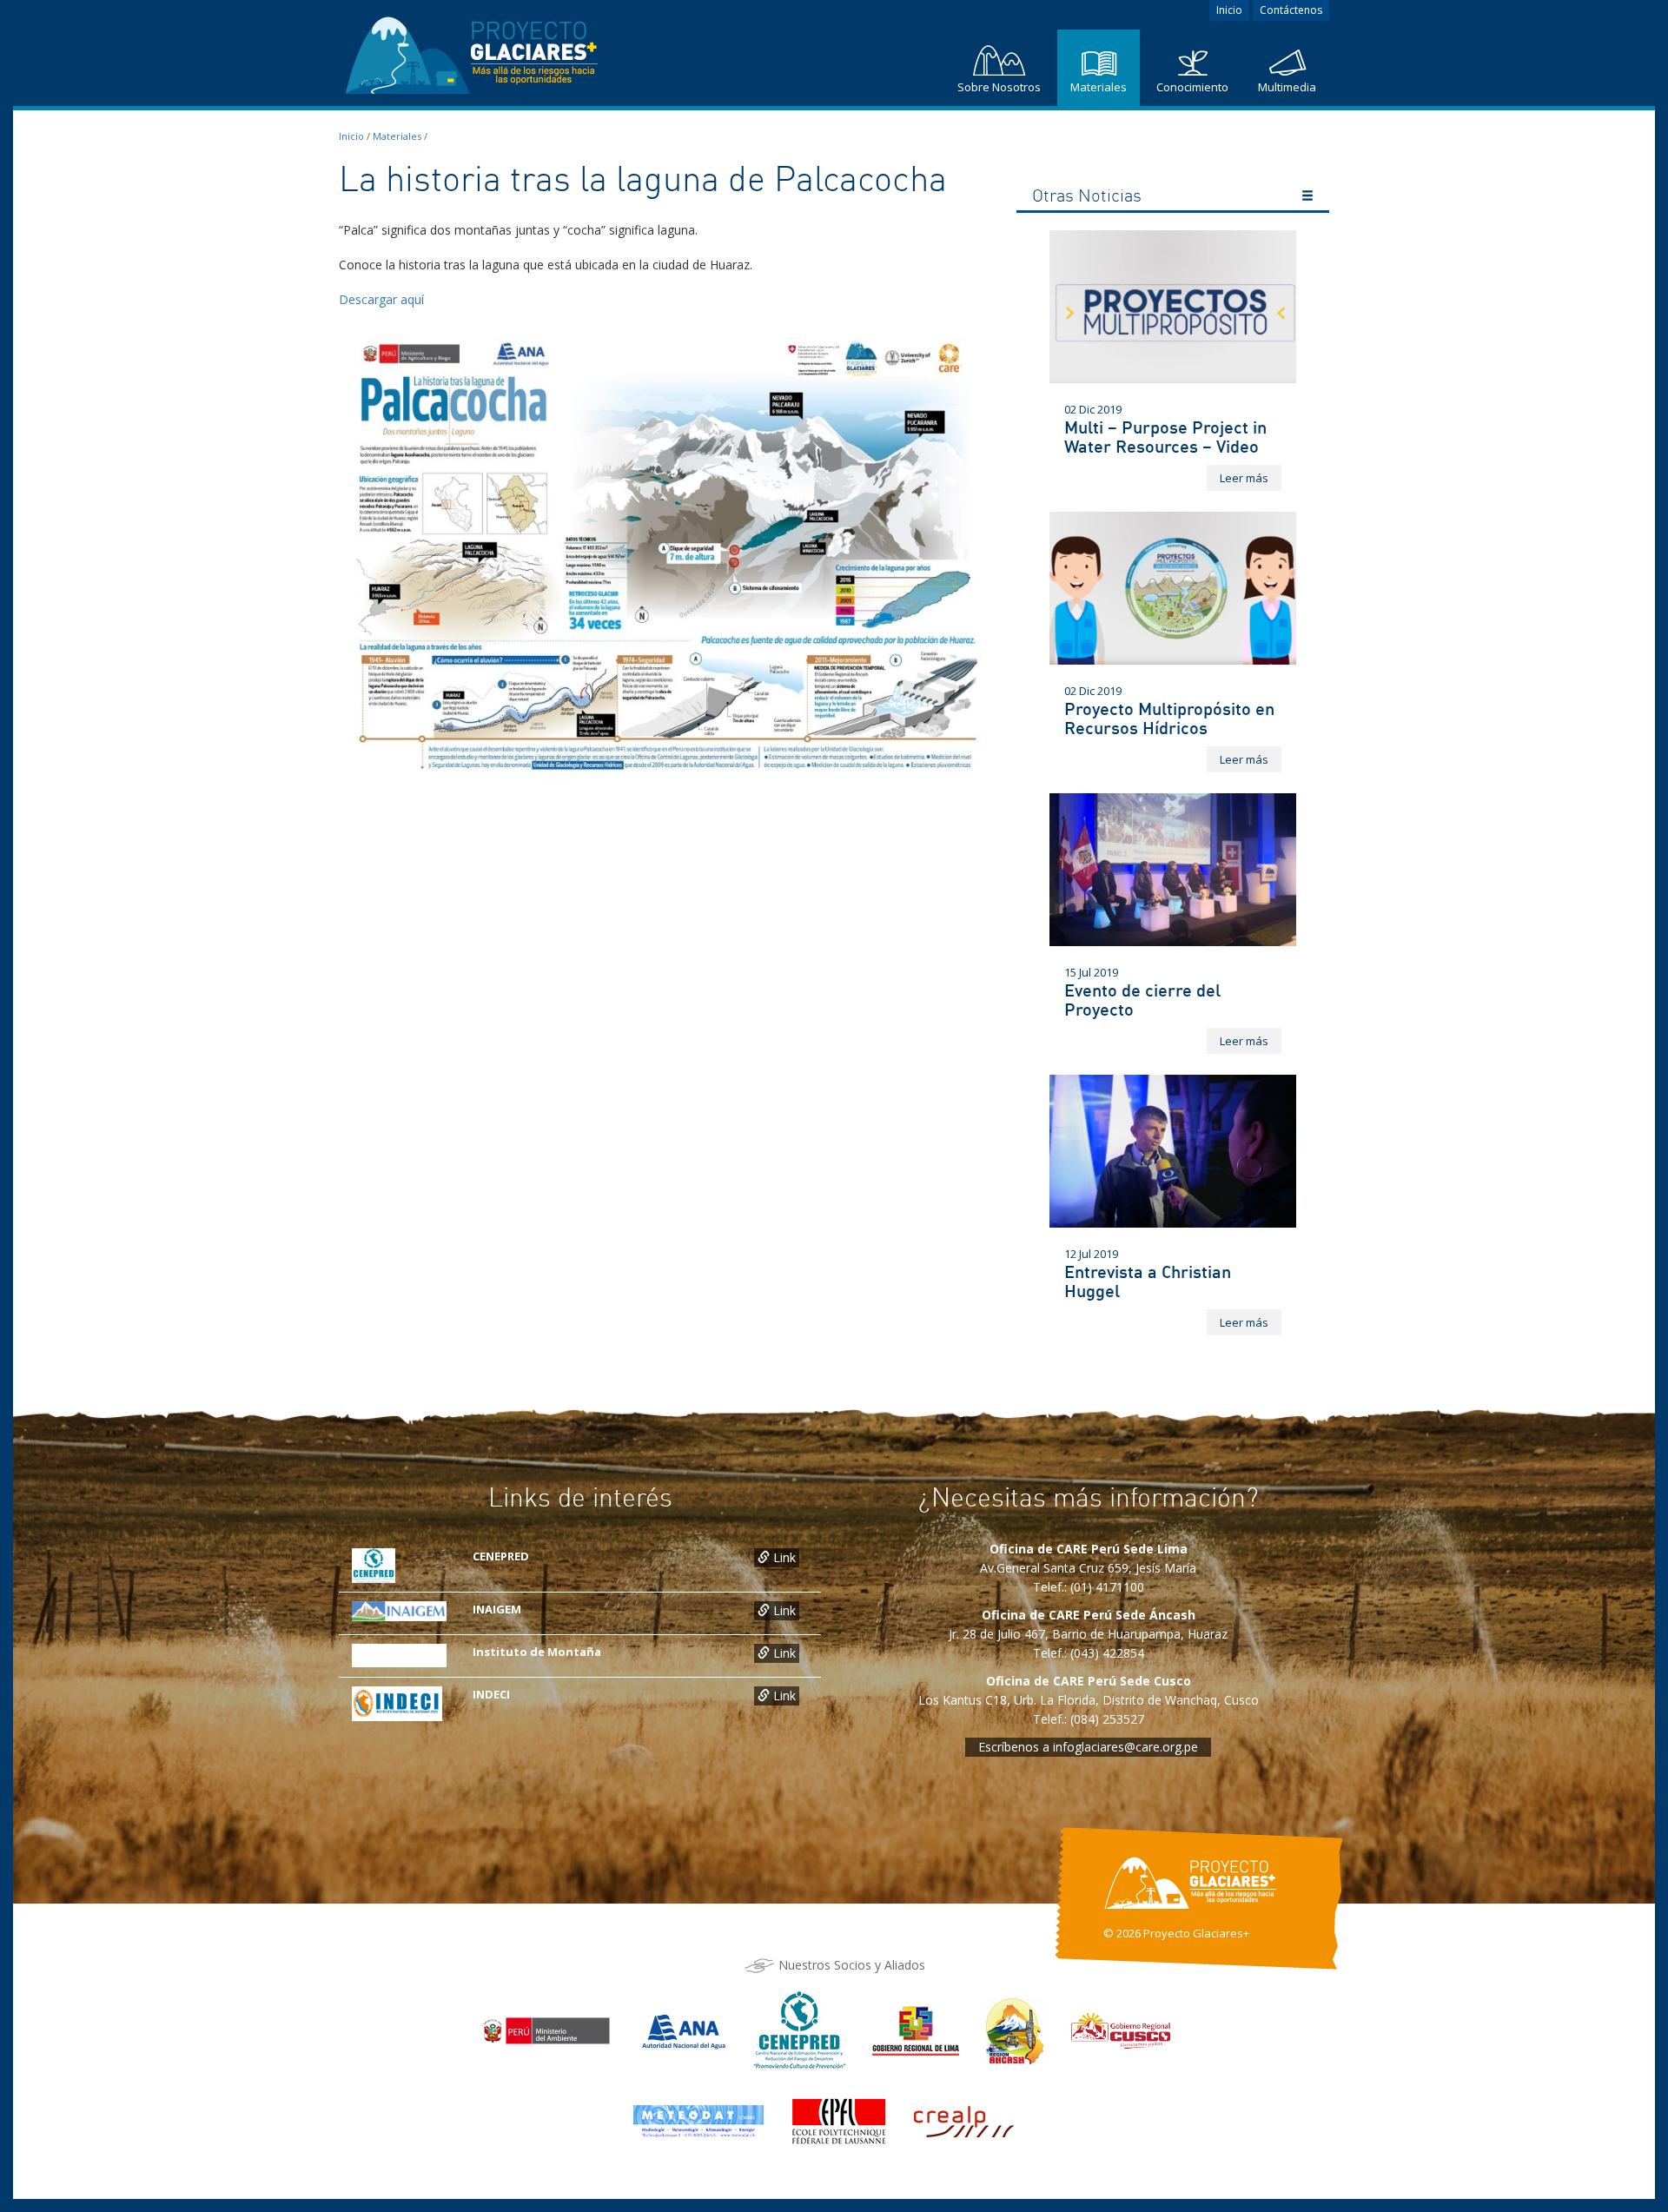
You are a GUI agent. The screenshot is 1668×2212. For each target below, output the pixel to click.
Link (783, 1557)
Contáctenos (1291, 10)
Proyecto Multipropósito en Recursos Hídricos (1169, 718)
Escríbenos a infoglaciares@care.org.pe (1088, 1747)
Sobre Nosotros (999, 87)
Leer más (1244, 478)
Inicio (1229, 10)
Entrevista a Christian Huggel (1148, 1281)
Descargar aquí (381, 299)
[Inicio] (473, 51)
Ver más (1307, 198)
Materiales (1099, 87)
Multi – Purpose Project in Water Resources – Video (1165, 437)
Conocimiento (1192, 87)
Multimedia (1287, 87)
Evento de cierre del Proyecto (1142, 1000)
